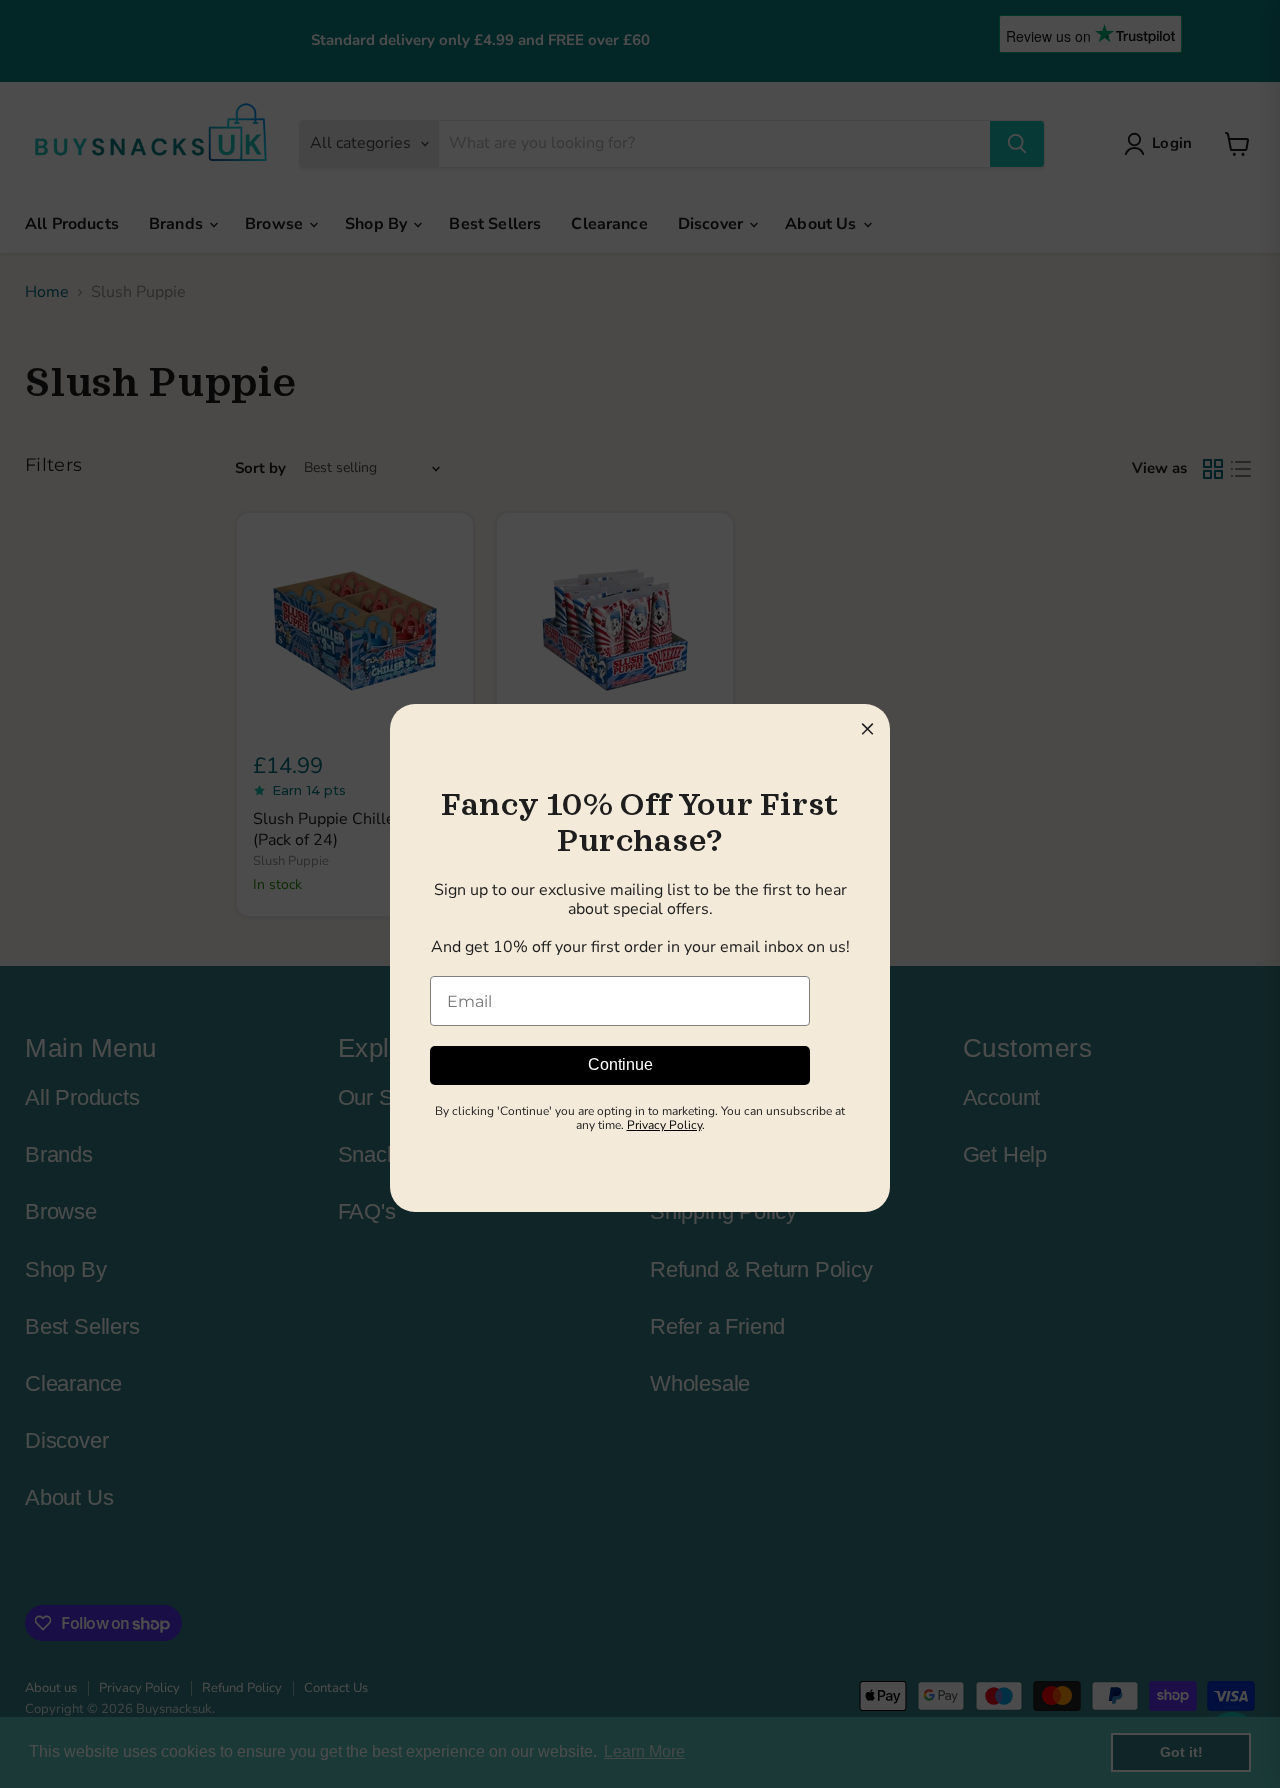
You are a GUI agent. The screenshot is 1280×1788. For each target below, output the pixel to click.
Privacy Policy (664, 1125)
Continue (620, 1064)
